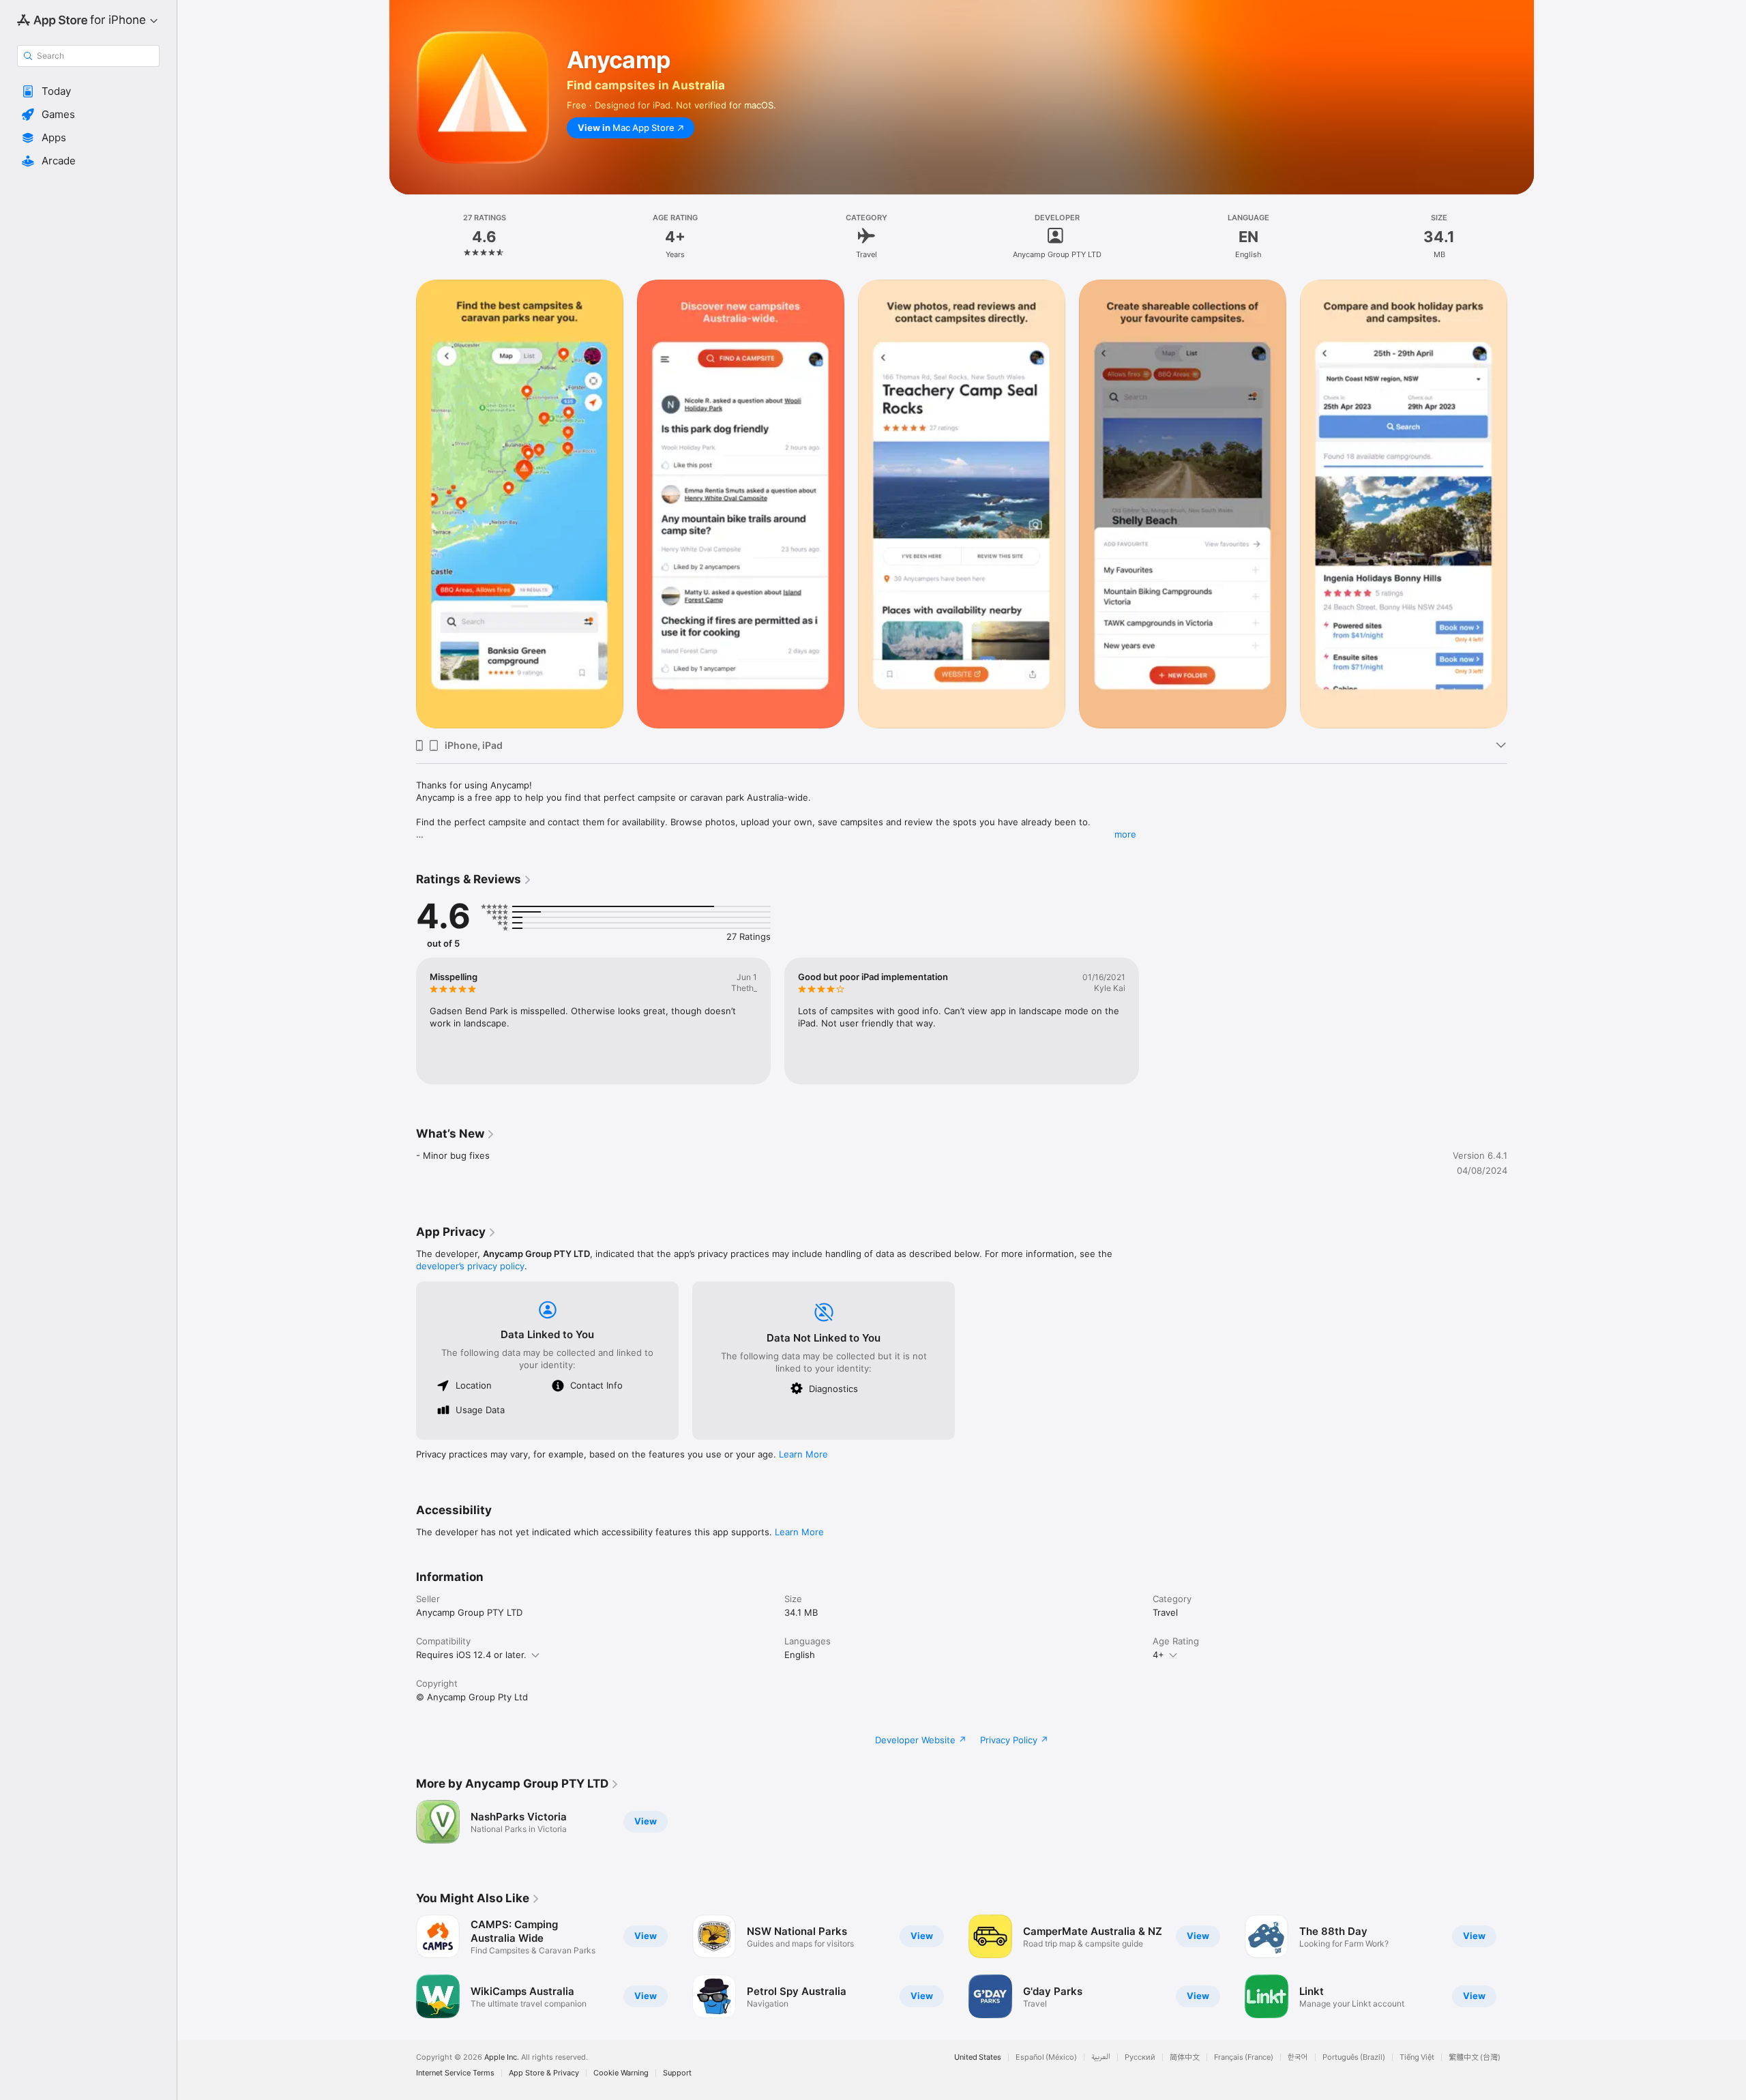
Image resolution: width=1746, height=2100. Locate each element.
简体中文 (1185, 2057)
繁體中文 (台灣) (1475, 2057)
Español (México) (1046, 2057)
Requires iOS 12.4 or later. (471, 1655)
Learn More (803, 1454)
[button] (88, 91)
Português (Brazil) (1354, 2057)
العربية (1101, 2057)
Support (677, 2073)
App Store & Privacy (544, 2073)
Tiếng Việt (1417, 2057)
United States (978, 2057)
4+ (1158, 1655)
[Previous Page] (402, 1966)
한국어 (1298, 2057)
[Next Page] (1521, 1966)
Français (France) (1244, 2057)
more (1125, 834)
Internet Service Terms (455, 2073)
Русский (1140, 2057)
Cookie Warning (621, 2073)
